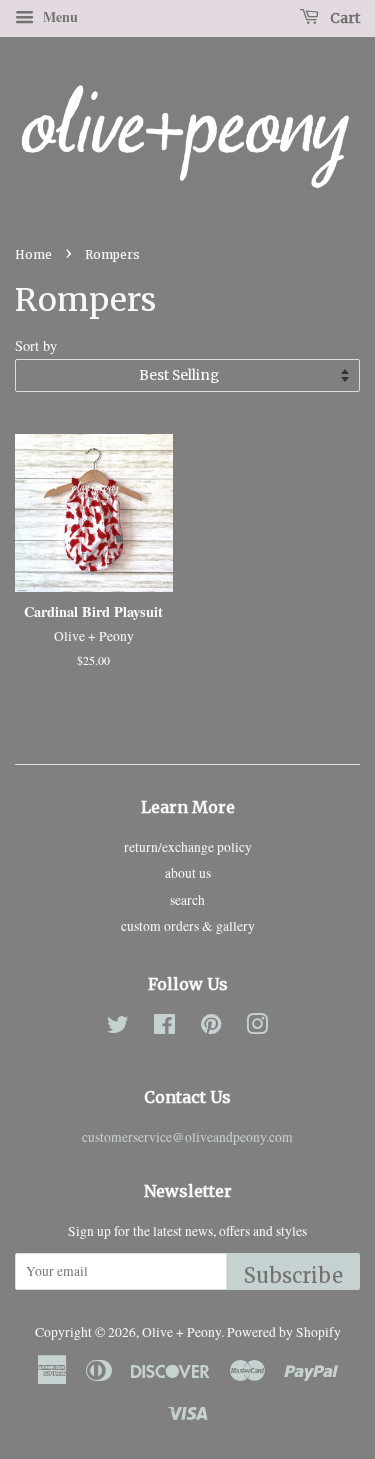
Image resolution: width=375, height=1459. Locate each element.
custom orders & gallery (188, 926)
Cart (343, 18)
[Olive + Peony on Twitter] (118, 1028)
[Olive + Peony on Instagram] (257, 1028)
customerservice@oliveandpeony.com (187, 1137)
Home (33, 254)
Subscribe (293, 1275)
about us (188, 873)
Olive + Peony (181, 1332)
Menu (58, 16)
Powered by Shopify (284, 1332)
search (187, 900)
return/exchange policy (188, 847)
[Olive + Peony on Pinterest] (211, 1028)
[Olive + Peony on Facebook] (164, 1028)
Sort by (36, 345)
